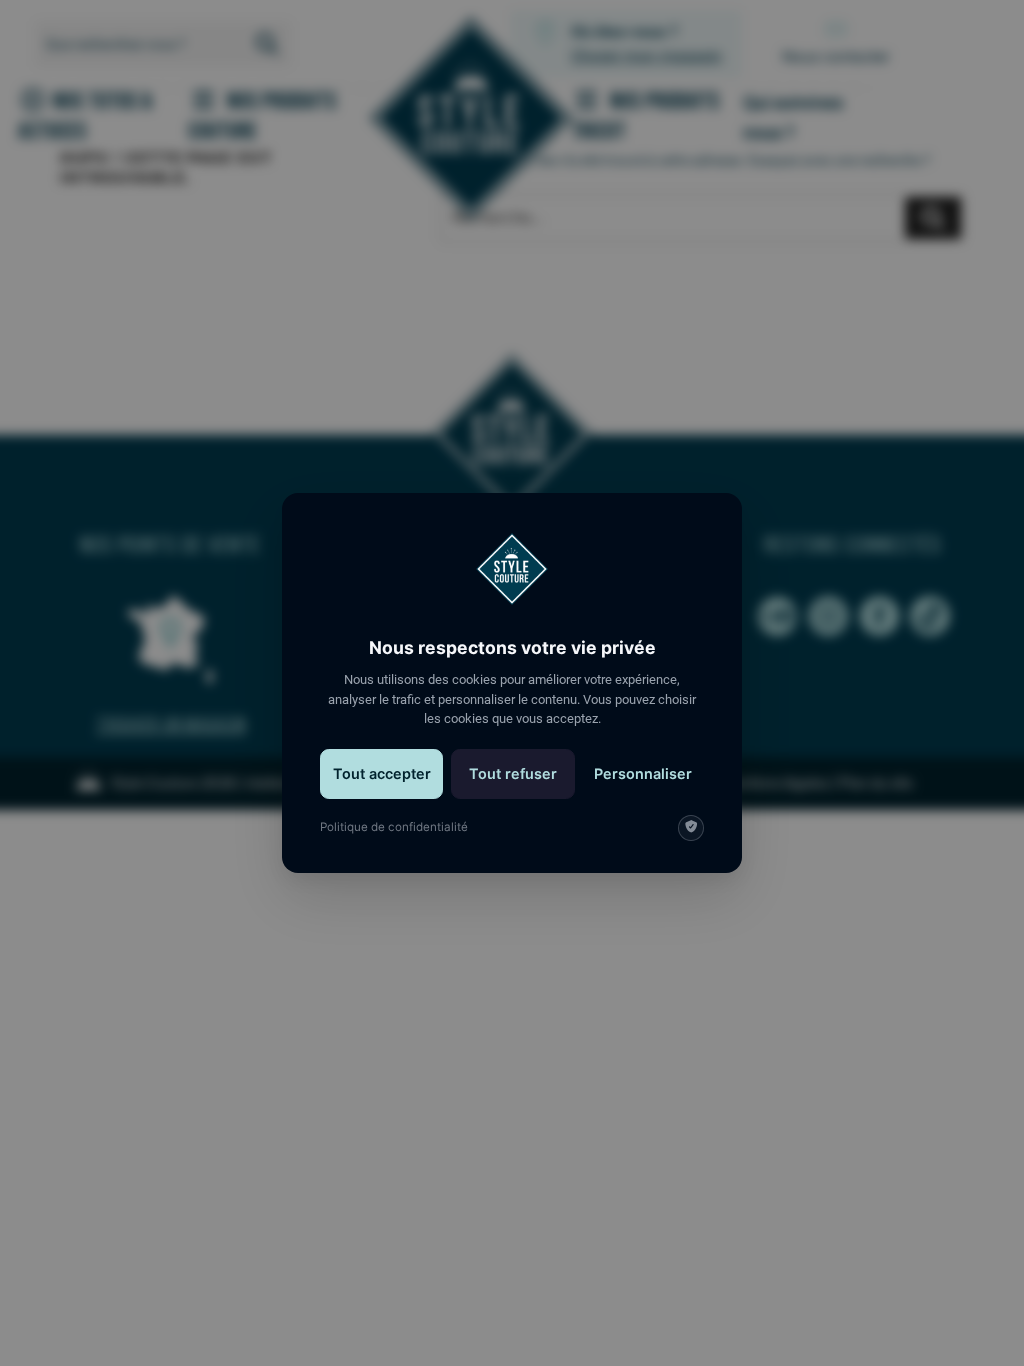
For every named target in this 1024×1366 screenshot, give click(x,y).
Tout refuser (513, 773)
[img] (691, 828)
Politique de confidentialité (394, 827)
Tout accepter (382, 773)
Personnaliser (643, 773)
